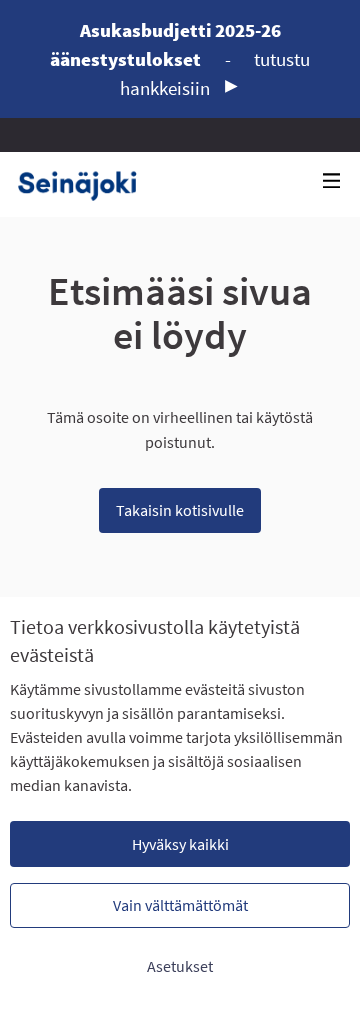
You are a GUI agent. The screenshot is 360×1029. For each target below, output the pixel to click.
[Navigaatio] (332, 181)
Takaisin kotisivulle (180, 510)
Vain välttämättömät (180, 905)
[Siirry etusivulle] (84, 184)
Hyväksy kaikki (180, 844)
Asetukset (180, 966)
